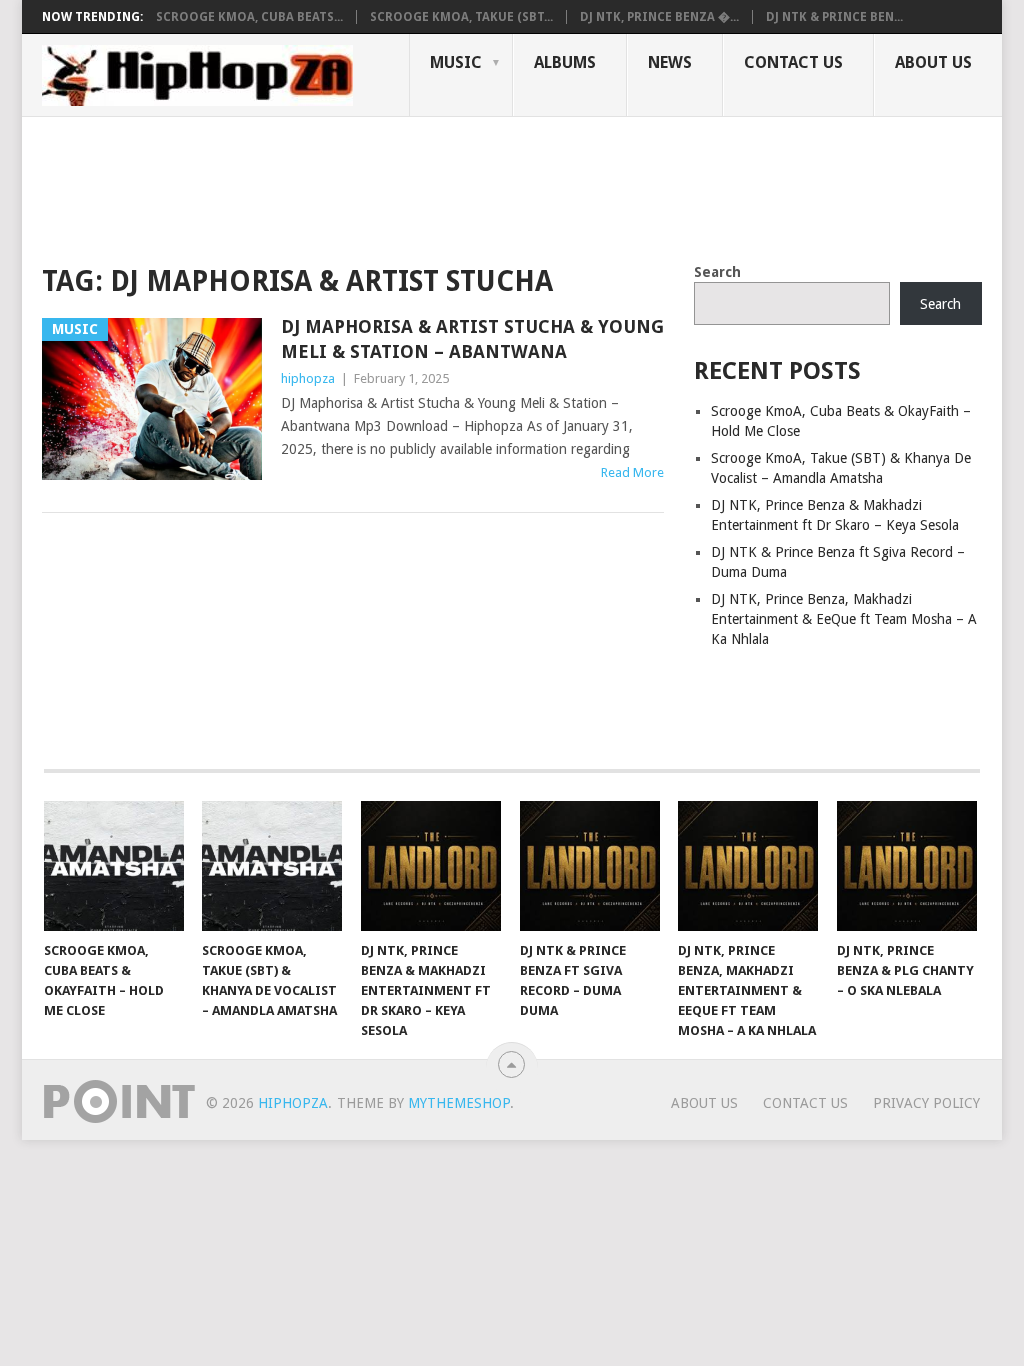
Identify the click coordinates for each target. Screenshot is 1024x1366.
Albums (565, 62)
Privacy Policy (926, 1103)
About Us (933, 62)
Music (456, 62)
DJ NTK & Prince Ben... (834, 17)
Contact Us (793, 62)
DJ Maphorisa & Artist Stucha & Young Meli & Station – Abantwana (472, 339)
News (670, 62)
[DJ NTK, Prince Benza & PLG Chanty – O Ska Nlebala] (907, 866)
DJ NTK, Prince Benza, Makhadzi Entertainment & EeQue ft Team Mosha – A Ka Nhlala (844, 619)
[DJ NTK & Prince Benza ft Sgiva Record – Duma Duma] (590, 866)
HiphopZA (293, 1103)
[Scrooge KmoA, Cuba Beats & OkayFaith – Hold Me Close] (114, 866)
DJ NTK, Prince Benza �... (659, 17)
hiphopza (308, 378)
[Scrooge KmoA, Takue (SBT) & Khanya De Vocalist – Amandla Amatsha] (272, 866)
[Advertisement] (406, 186)
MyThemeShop (459, 1103)
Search (717, 272)
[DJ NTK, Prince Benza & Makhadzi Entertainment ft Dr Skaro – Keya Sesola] (431, 866)
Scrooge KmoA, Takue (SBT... (461, 17)
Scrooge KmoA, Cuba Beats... (249, 17)
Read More (632, 472)
